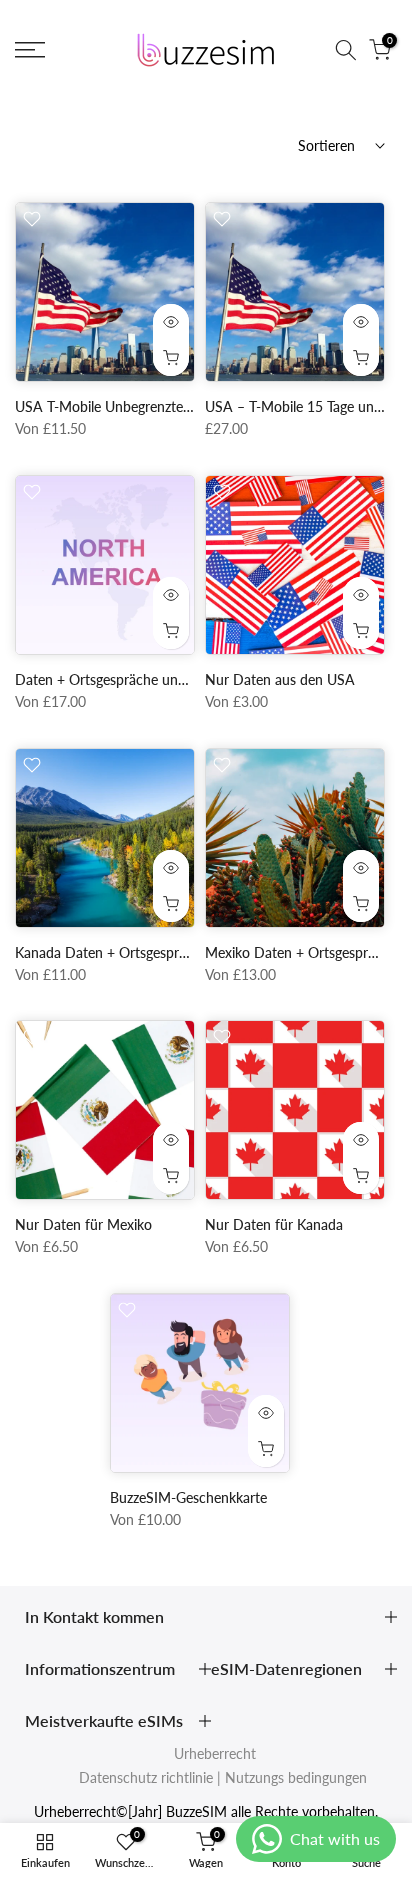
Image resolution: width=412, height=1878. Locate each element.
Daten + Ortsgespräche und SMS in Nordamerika (166, 679)
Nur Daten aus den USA (280, 679)
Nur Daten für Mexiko (83, 1224)
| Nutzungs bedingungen (292, 1777)
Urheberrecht (215, 1753)
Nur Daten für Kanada (274, 1224)
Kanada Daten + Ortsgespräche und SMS (142, 952)
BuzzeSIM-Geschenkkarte (188, 1497)
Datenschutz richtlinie (146, 1777)
